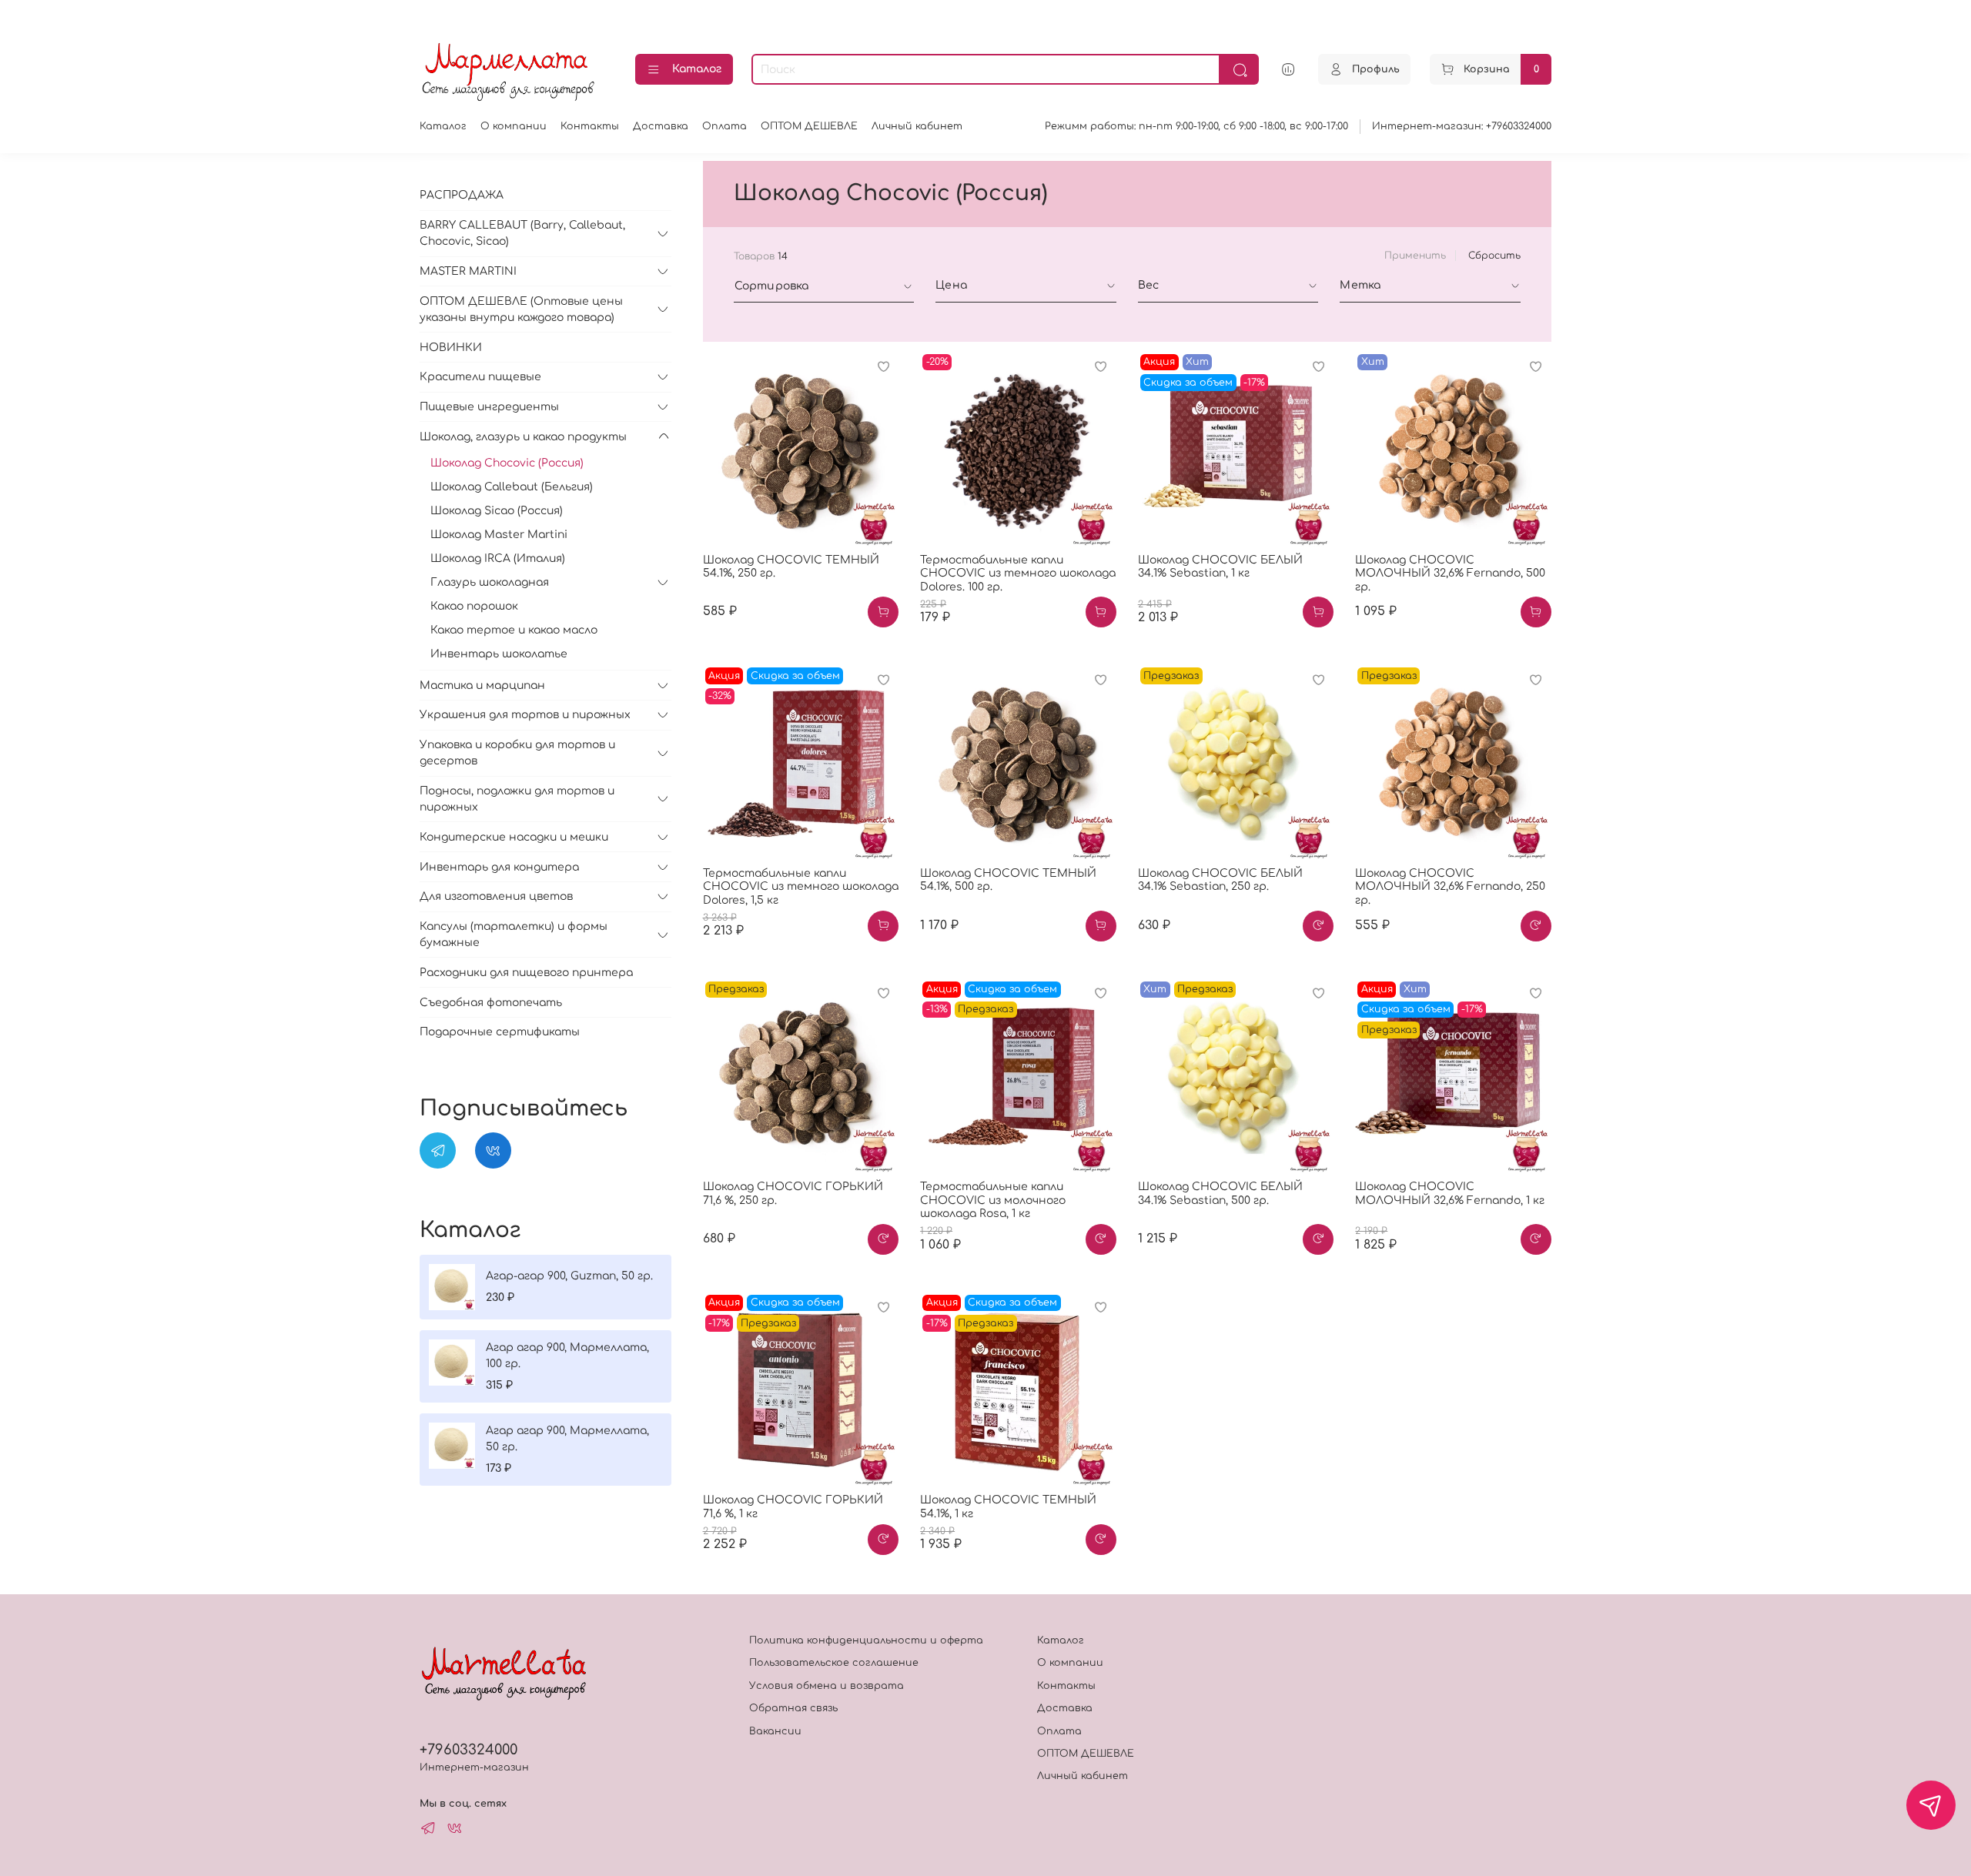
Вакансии (775, 1731)
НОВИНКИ (451, 348)
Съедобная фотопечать (491, 1003)
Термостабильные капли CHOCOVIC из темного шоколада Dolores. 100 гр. (1018, 574)
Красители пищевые (480, 377)
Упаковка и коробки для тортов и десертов (517, 753)
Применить (1415, 256)
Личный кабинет (917, 126)
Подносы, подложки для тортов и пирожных (517, 799)
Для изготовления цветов (496, 896)
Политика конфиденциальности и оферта (866, 1640)
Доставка (661, 126)
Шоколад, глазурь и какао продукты (523, 437)
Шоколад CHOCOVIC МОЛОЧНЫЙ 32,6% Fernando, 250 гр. (1450, 887)
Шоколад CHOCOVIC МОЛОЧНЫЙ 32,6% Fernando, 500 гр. (1450, 574)
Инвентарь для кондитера (499, 867)
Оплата (724, 126)
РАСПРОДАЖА (462, 195)
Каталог (697, 69)
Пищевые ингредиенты (489, 407)
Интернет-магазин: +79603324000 (1462, 126)
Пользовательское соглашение (834, 1663)
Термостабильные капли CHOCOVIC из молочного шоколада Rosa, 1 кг (993, 1200)
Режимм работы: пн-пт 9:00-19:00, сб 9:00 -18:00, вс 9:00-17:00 (1196, 126)
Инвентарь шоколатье (499, 654)
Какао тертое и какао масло (514, 630)
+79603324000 (468, 1750)
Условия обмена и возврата (827, 1686)
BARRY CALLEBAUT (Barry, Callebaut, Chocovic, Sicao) (522, 233)
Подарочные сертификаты (500, 1032)
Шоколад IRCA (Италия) (498, 558)
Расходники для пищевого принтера (526, 973)
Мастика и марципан (482, 686)
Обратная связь (793, 1708)
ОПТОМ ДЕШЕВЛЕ (809, 126)
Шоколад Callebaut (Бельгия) (512, 487)
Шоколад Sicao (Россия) (497, 511)
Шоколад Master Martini (499, 535)
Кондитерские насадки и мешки (514, 837)
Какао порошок (474, 606)
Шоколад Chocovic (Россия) (507, 463)
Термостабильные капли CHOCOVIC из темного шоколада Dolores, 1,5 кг (801, 887)
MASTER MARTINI (468, 271)
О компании (514, 126)
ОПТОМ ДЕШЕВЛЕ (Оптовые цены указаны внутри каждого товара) (521, 309)
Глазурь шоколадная (490, 582)
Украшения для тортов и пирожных (525, 715)
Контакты (590, 126)
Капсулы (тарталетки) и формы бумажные (514, 935)
